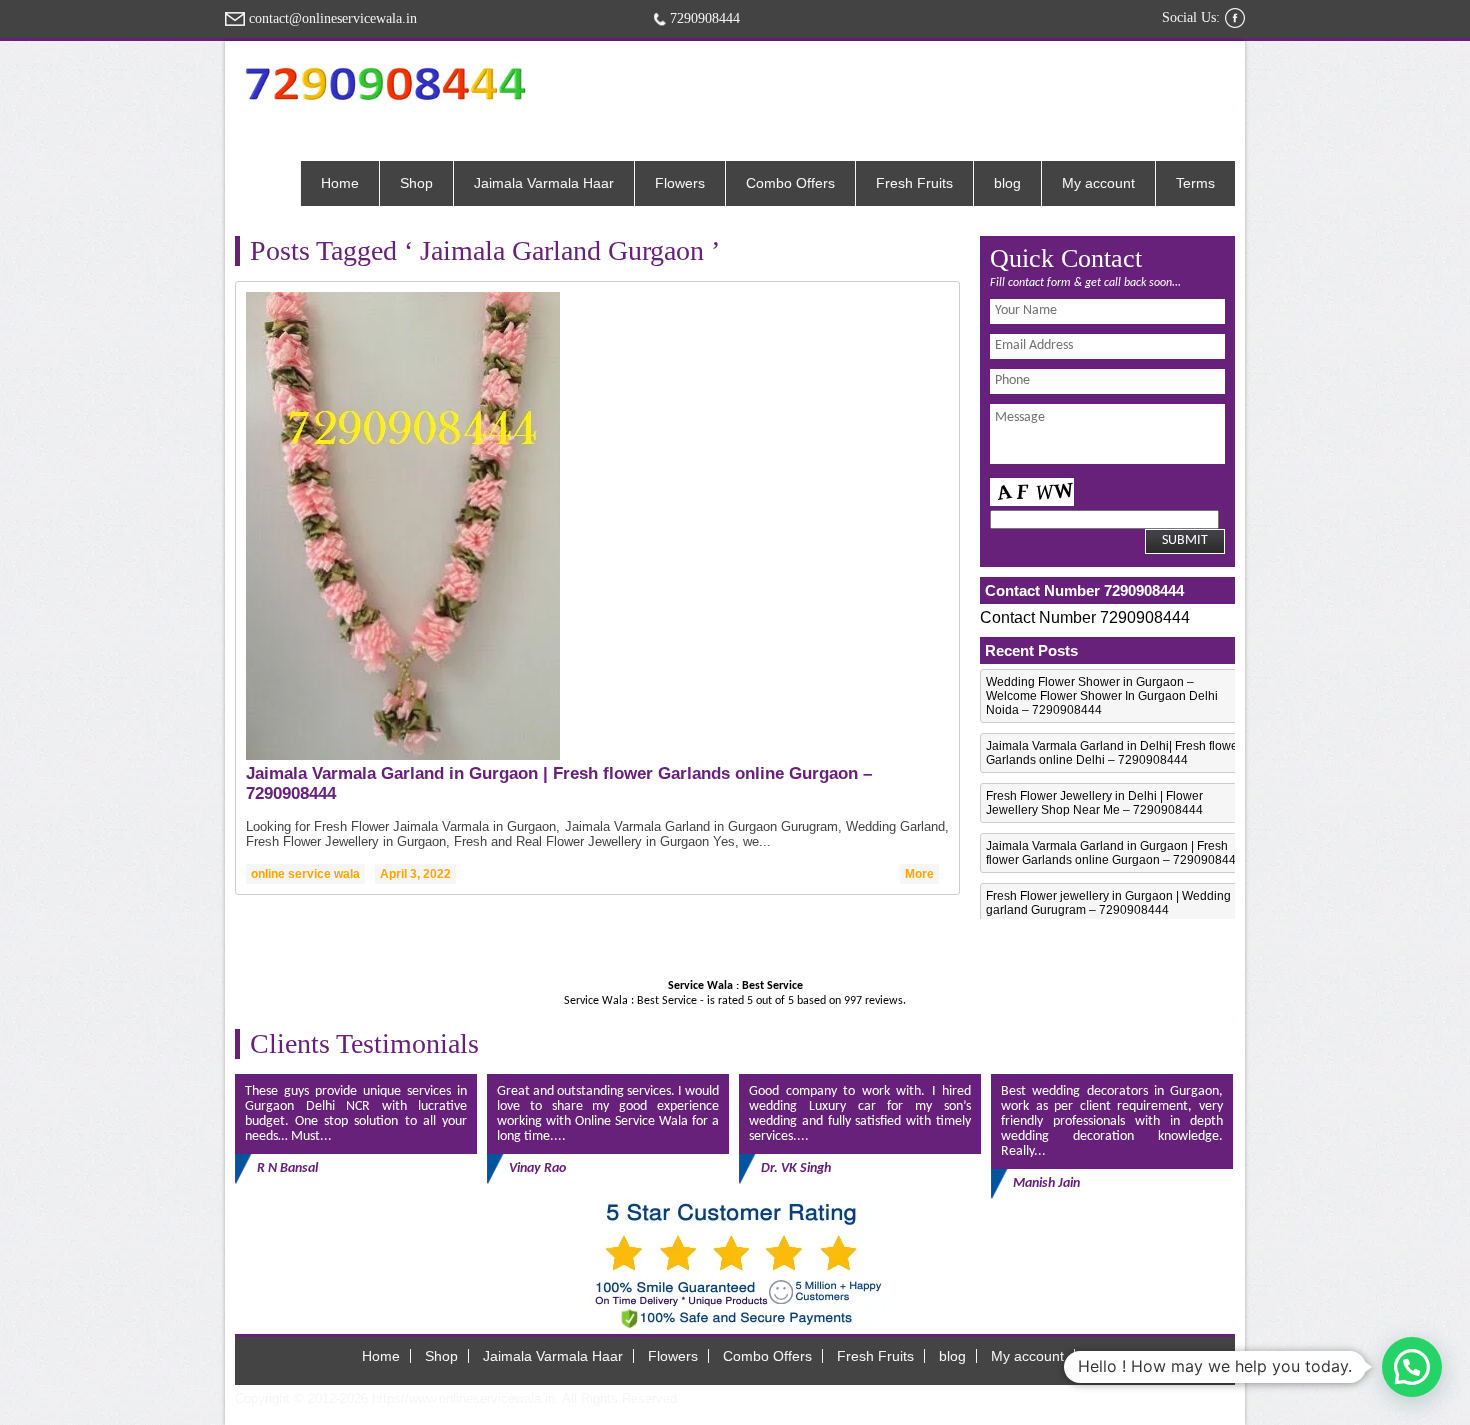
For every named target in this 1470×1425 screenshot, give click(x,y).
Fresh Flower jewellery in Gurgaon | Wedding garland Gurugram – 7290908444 (1108, 903)
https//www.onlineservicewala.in (463, 1398)
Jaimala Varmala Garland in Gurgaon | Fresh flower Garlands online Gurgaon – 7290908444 (1114, 853)
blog (1007, 183)
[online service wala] (385, 83)
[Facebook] (1235, 18)
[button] (1412, 1367)
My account (1098, 183)
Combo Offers (790, 183)
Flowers (680, 183)
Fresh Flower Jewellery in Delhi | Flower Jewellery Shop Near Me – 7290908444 (1094, 803)
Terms (1195, 183)
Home (340, 183)
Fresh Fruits (914, 183)
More (919, 874)
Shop (416, 183)
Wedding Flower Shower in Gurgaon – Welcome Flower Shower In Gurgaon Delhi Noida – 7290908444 (1102, 696)
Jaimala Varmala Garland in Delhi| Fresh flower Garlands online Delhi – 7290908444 (1114, 753)
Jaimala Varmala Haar (544, 183)
